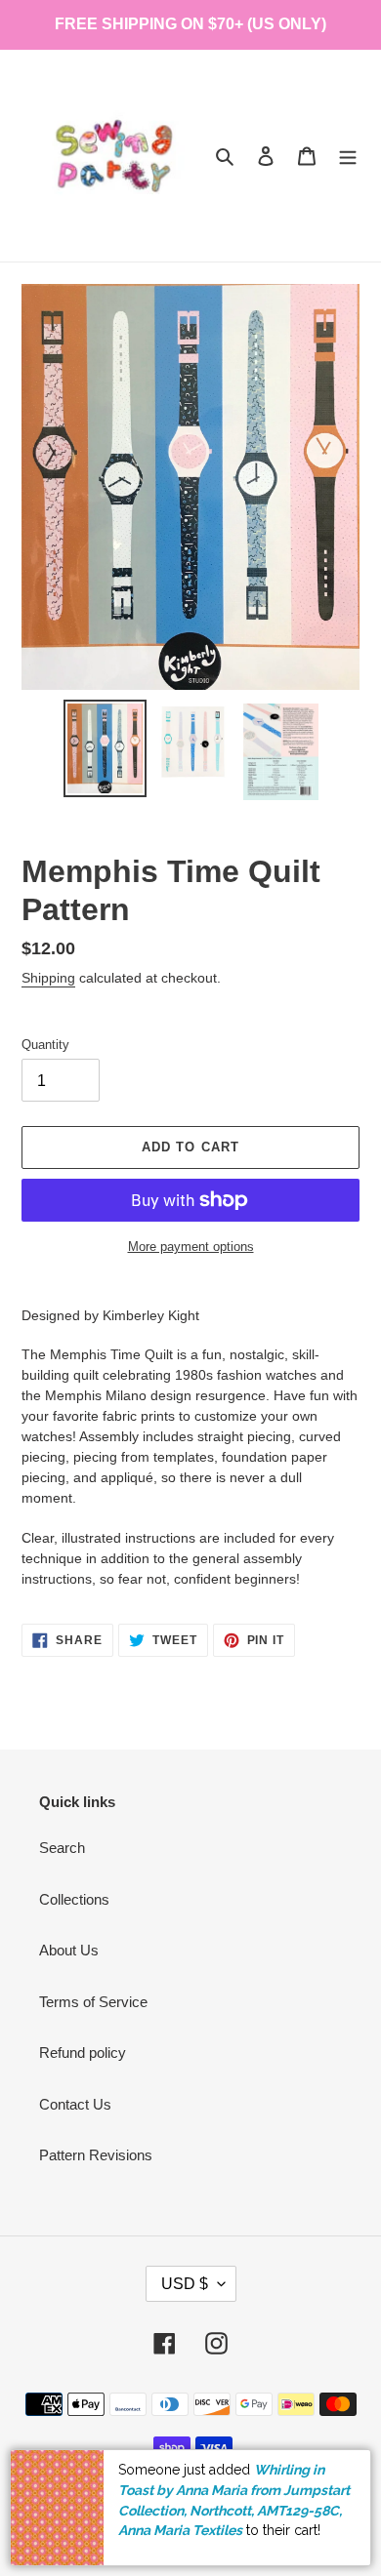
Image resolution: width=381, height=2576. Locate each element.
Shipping (48, 978)
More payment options (191, 1247)
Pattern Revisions (96, 2155)
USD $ (185, 2284)
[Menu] (348, 156)
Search (62, 1848)
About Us (69, 1950)
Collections (74, 1899)
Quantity (45, 1045)
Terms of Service (93, 2002)
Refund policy (83, 2053)
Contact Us (75, 2104)
